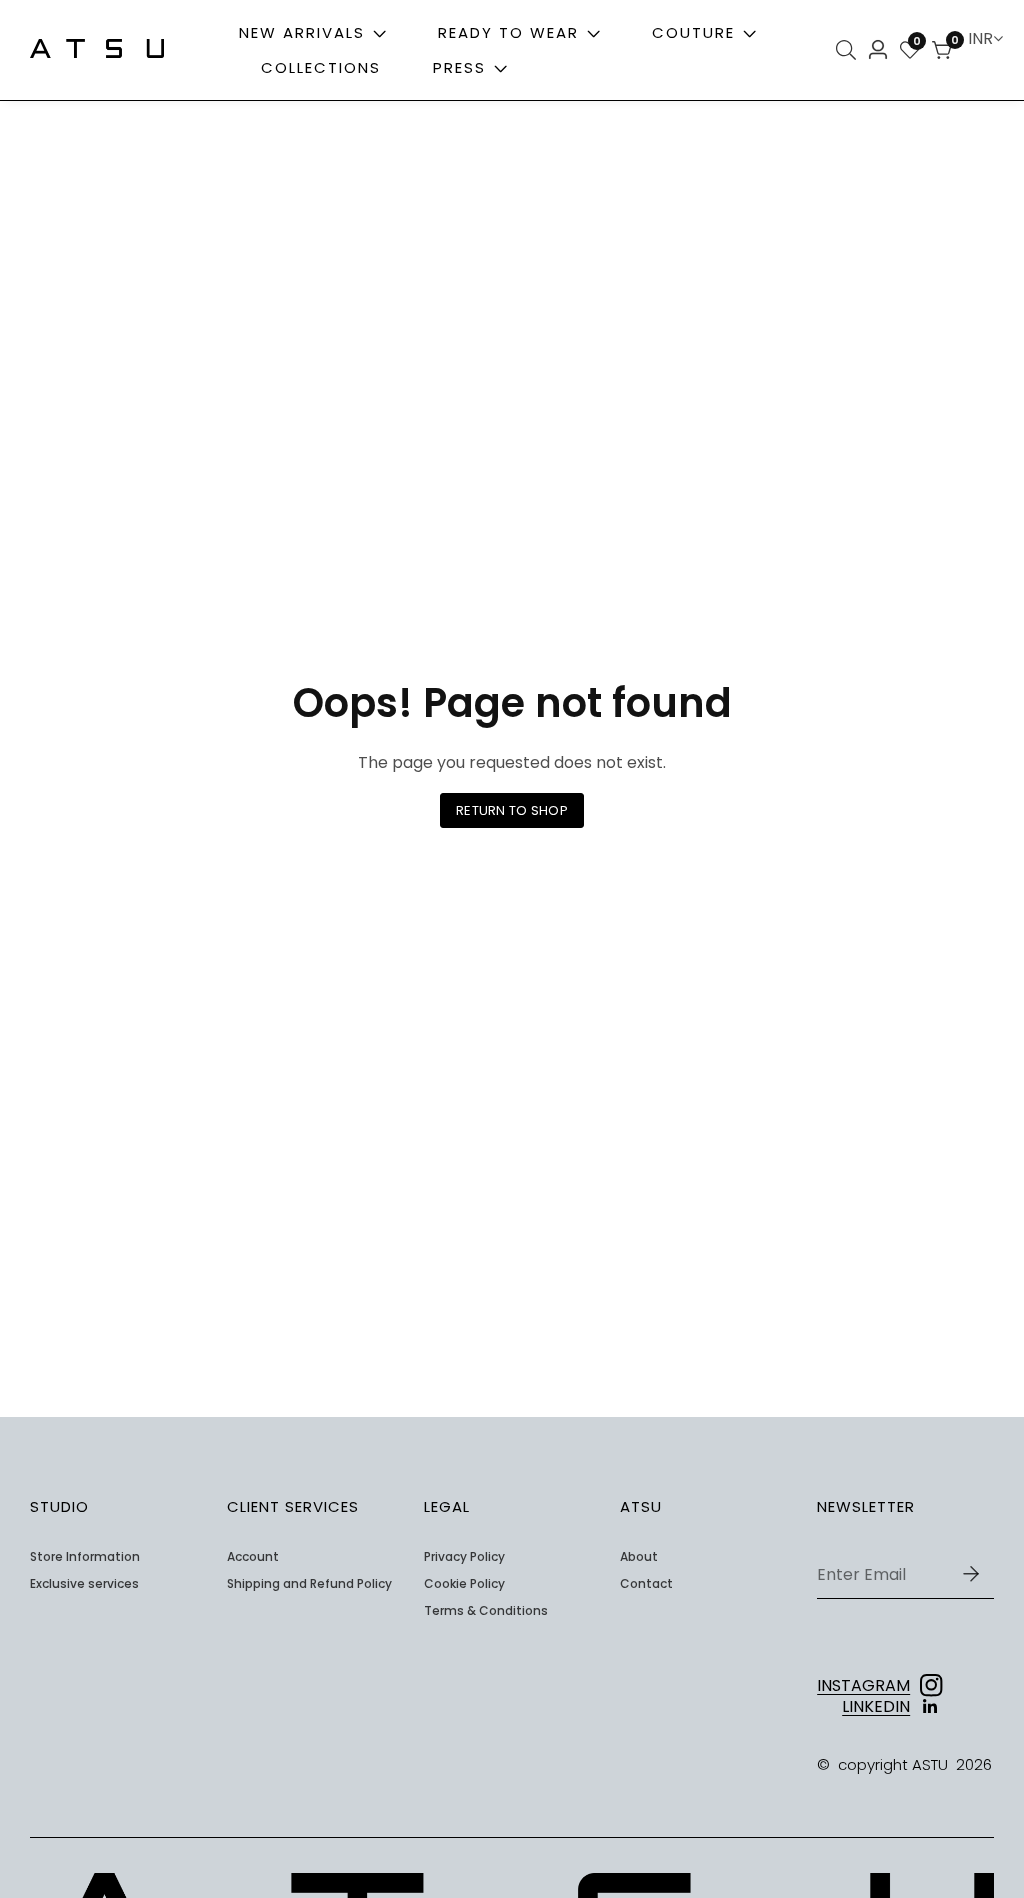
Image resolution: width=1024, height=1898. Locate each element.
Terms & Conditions (486, 1611)
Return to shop (512, 810)
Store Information (85, 1557)
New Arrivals (302, 32)
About (639, 1557)
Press (462, 67)
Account (253, 1557)
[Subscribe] (971, 1575)
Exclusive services (84, 1584)
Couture (693, 32)
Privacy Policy (464, 1557)
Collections (321, 67)
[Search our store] (849, 50)
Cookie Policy (464, 1584)
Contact (646, 1584)
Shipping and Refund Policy (309, 1584)
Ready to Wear (508, 32)
